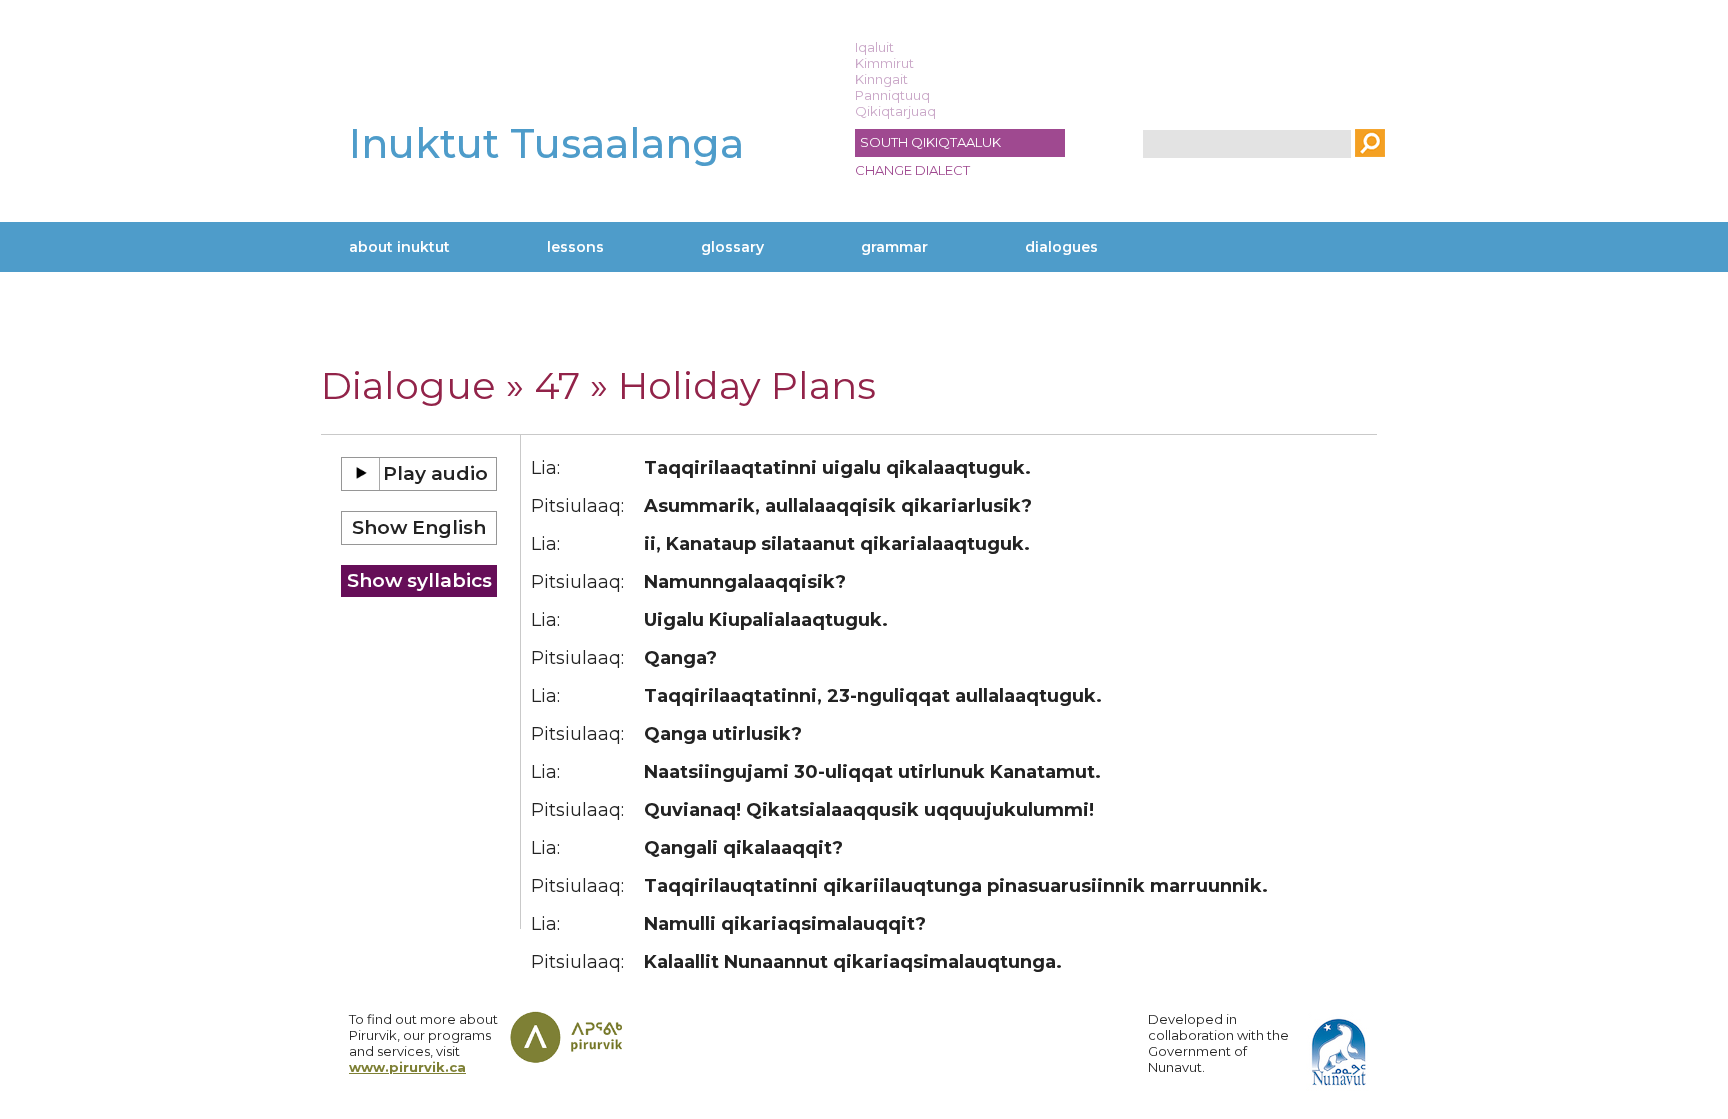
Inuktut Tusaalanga (546, 143)
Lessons (575, 247)
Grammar (894, 247)
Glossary (732, 247)
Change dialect (912, 170)
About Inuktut (399, 247)
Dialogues (1061, 247)
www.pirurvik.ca (407, 1067)
